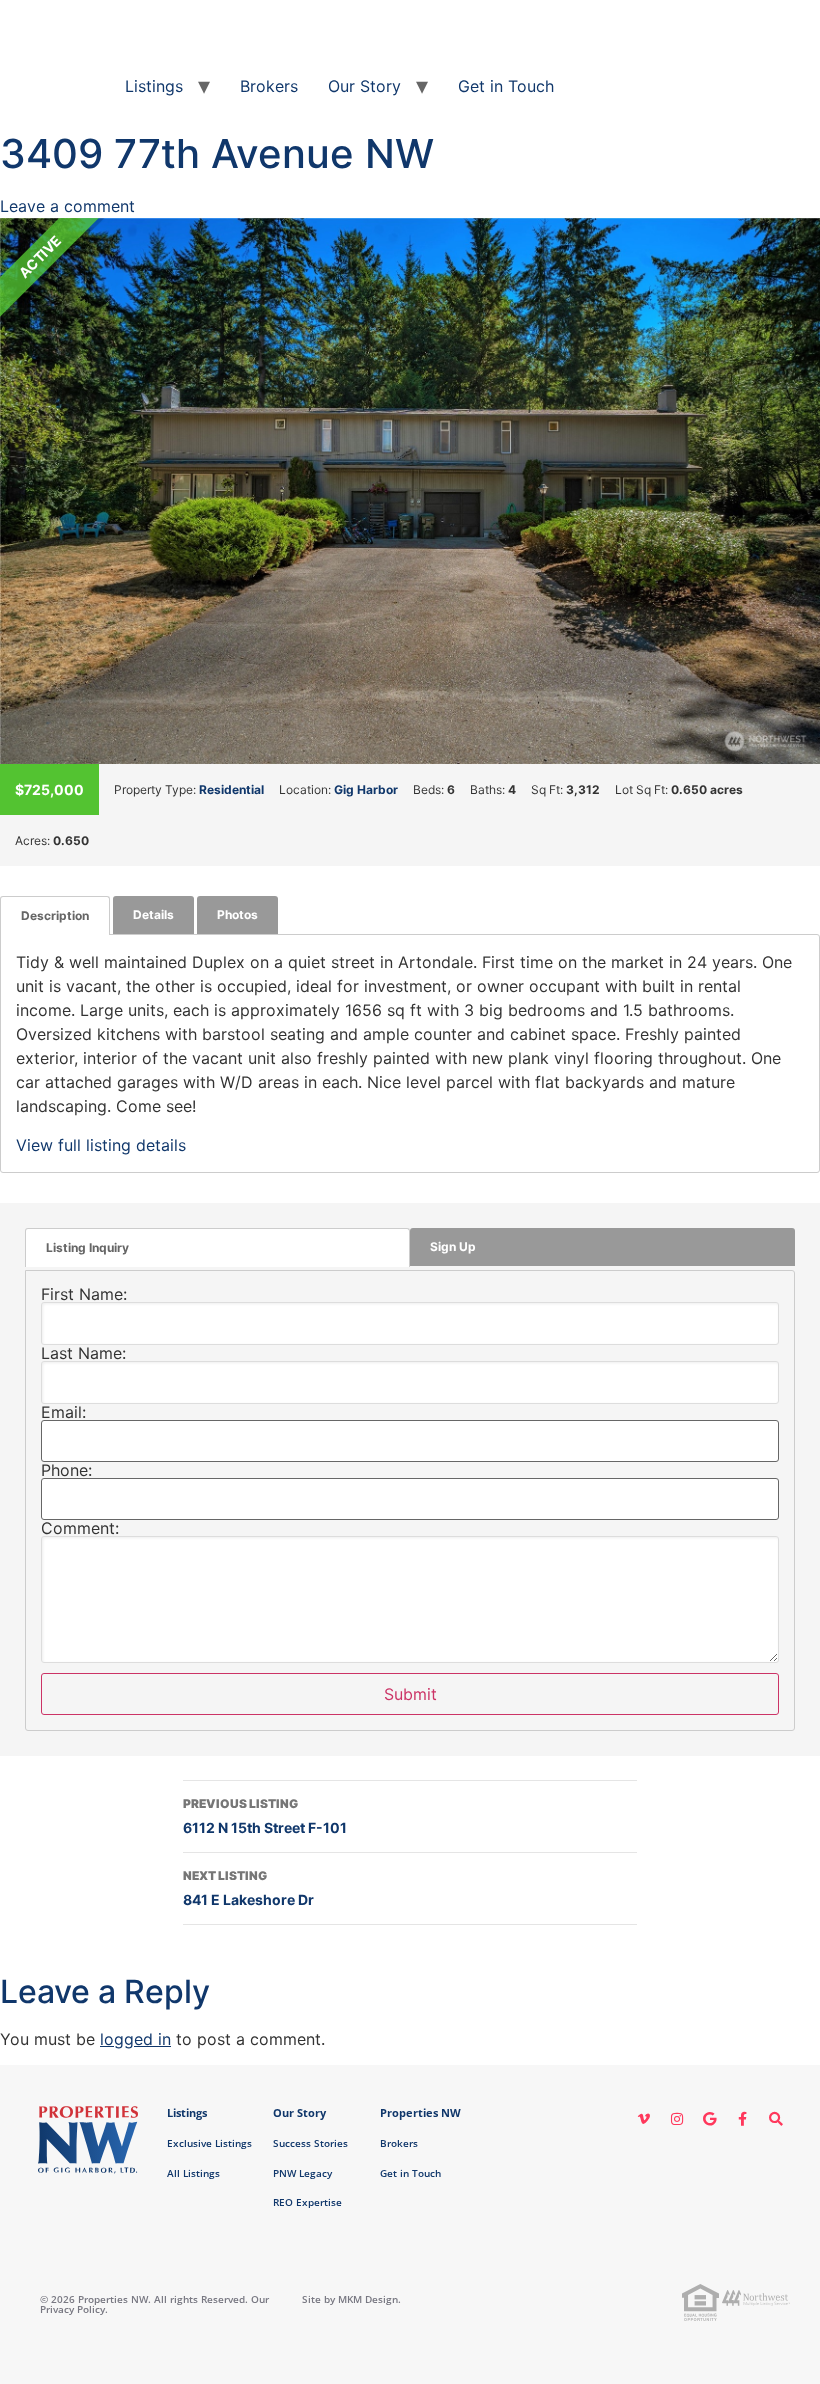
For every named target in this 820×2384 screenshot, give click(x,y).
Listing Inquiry (87, 1247)
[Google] (710, 2119)
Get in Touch (506, 86)
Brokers (269, 86)
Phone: (66, 1470)
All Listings (193, 2173)
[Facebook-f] (743, 2119)
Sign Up (453, 1246)
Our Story (364, 86)
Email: (63, 1412)
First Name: (84, 1294)
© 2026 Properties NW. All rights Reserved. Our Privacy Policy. (154, 2304)
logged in (135, 2039)
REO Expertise (307, 2202)
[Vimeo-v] (644, 2119)
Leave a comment (67, 206)
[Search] (776, 2119)
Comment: (80, 1528)
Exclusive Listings (209, 2143)
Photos (237, 914)
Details (153, 914)
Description (55, 915)
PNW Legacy (302, 2173)
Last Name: (83, 1353)
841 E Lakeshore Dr (248, 1888)
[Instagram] (677, 2119)
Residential (231, 789)
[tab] (55, 915)
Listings (154, 86)
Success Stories (310, 2143)
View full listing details (101, 1145)
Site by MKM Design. (351, 2299)
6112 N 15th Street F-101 (265, 1816)
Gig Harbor (366, 789)
